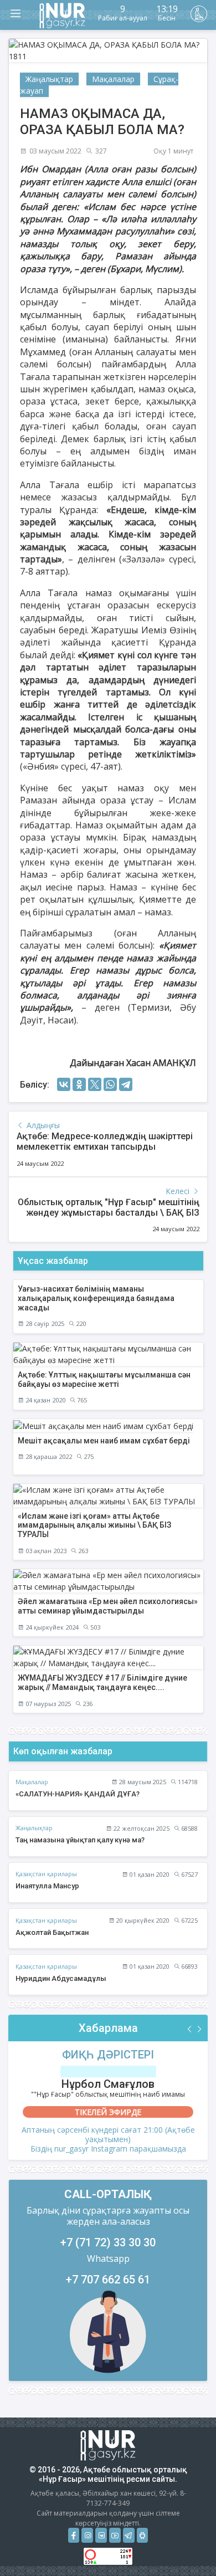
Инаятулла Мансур (47, 1886)
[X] (95, 1084)
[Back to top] (185, 2545)
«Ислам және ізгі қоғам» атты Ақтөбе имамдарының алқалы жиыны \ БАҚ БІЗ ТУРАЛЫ (94, 1525)
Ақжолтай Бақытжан (52, 1932)
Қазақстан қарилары (46, 1874)
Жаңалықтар (49, 79)
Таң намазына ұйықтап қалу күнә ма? (80, 1840)
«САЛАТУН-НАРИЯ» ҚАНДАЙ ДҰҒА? (78, 1794)
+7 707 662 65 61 (108, 2280)
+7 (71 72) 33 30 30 (108, 2242)
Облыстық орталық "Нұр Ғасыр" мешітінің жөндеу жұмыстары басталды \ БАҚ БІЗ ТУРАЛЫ (109, 1213)
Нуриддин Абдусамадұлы (61, 1978)
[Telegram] (126, 1084)
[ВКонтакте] (64, 1084)
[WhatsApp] (110, 1084)
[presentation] (190, 2029)
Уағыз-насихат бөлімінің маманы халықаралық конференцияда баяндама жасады (96, 1298)
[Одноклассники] (79, 1084)
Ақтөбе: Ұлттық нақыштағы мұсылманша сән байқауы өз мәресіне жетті (104, 1379)
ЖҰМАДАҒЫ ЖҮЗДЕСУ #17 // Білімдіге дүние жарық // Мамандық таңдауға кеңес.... (102, 1683)
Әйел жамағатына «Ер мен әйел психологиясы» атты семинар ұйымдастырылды (108, 1606)
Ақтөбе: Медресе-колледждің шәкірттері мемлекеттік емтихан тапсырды (105, 1141)
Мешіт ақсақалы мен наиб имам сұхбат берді (104, 1441)
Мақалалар (113, 79)
